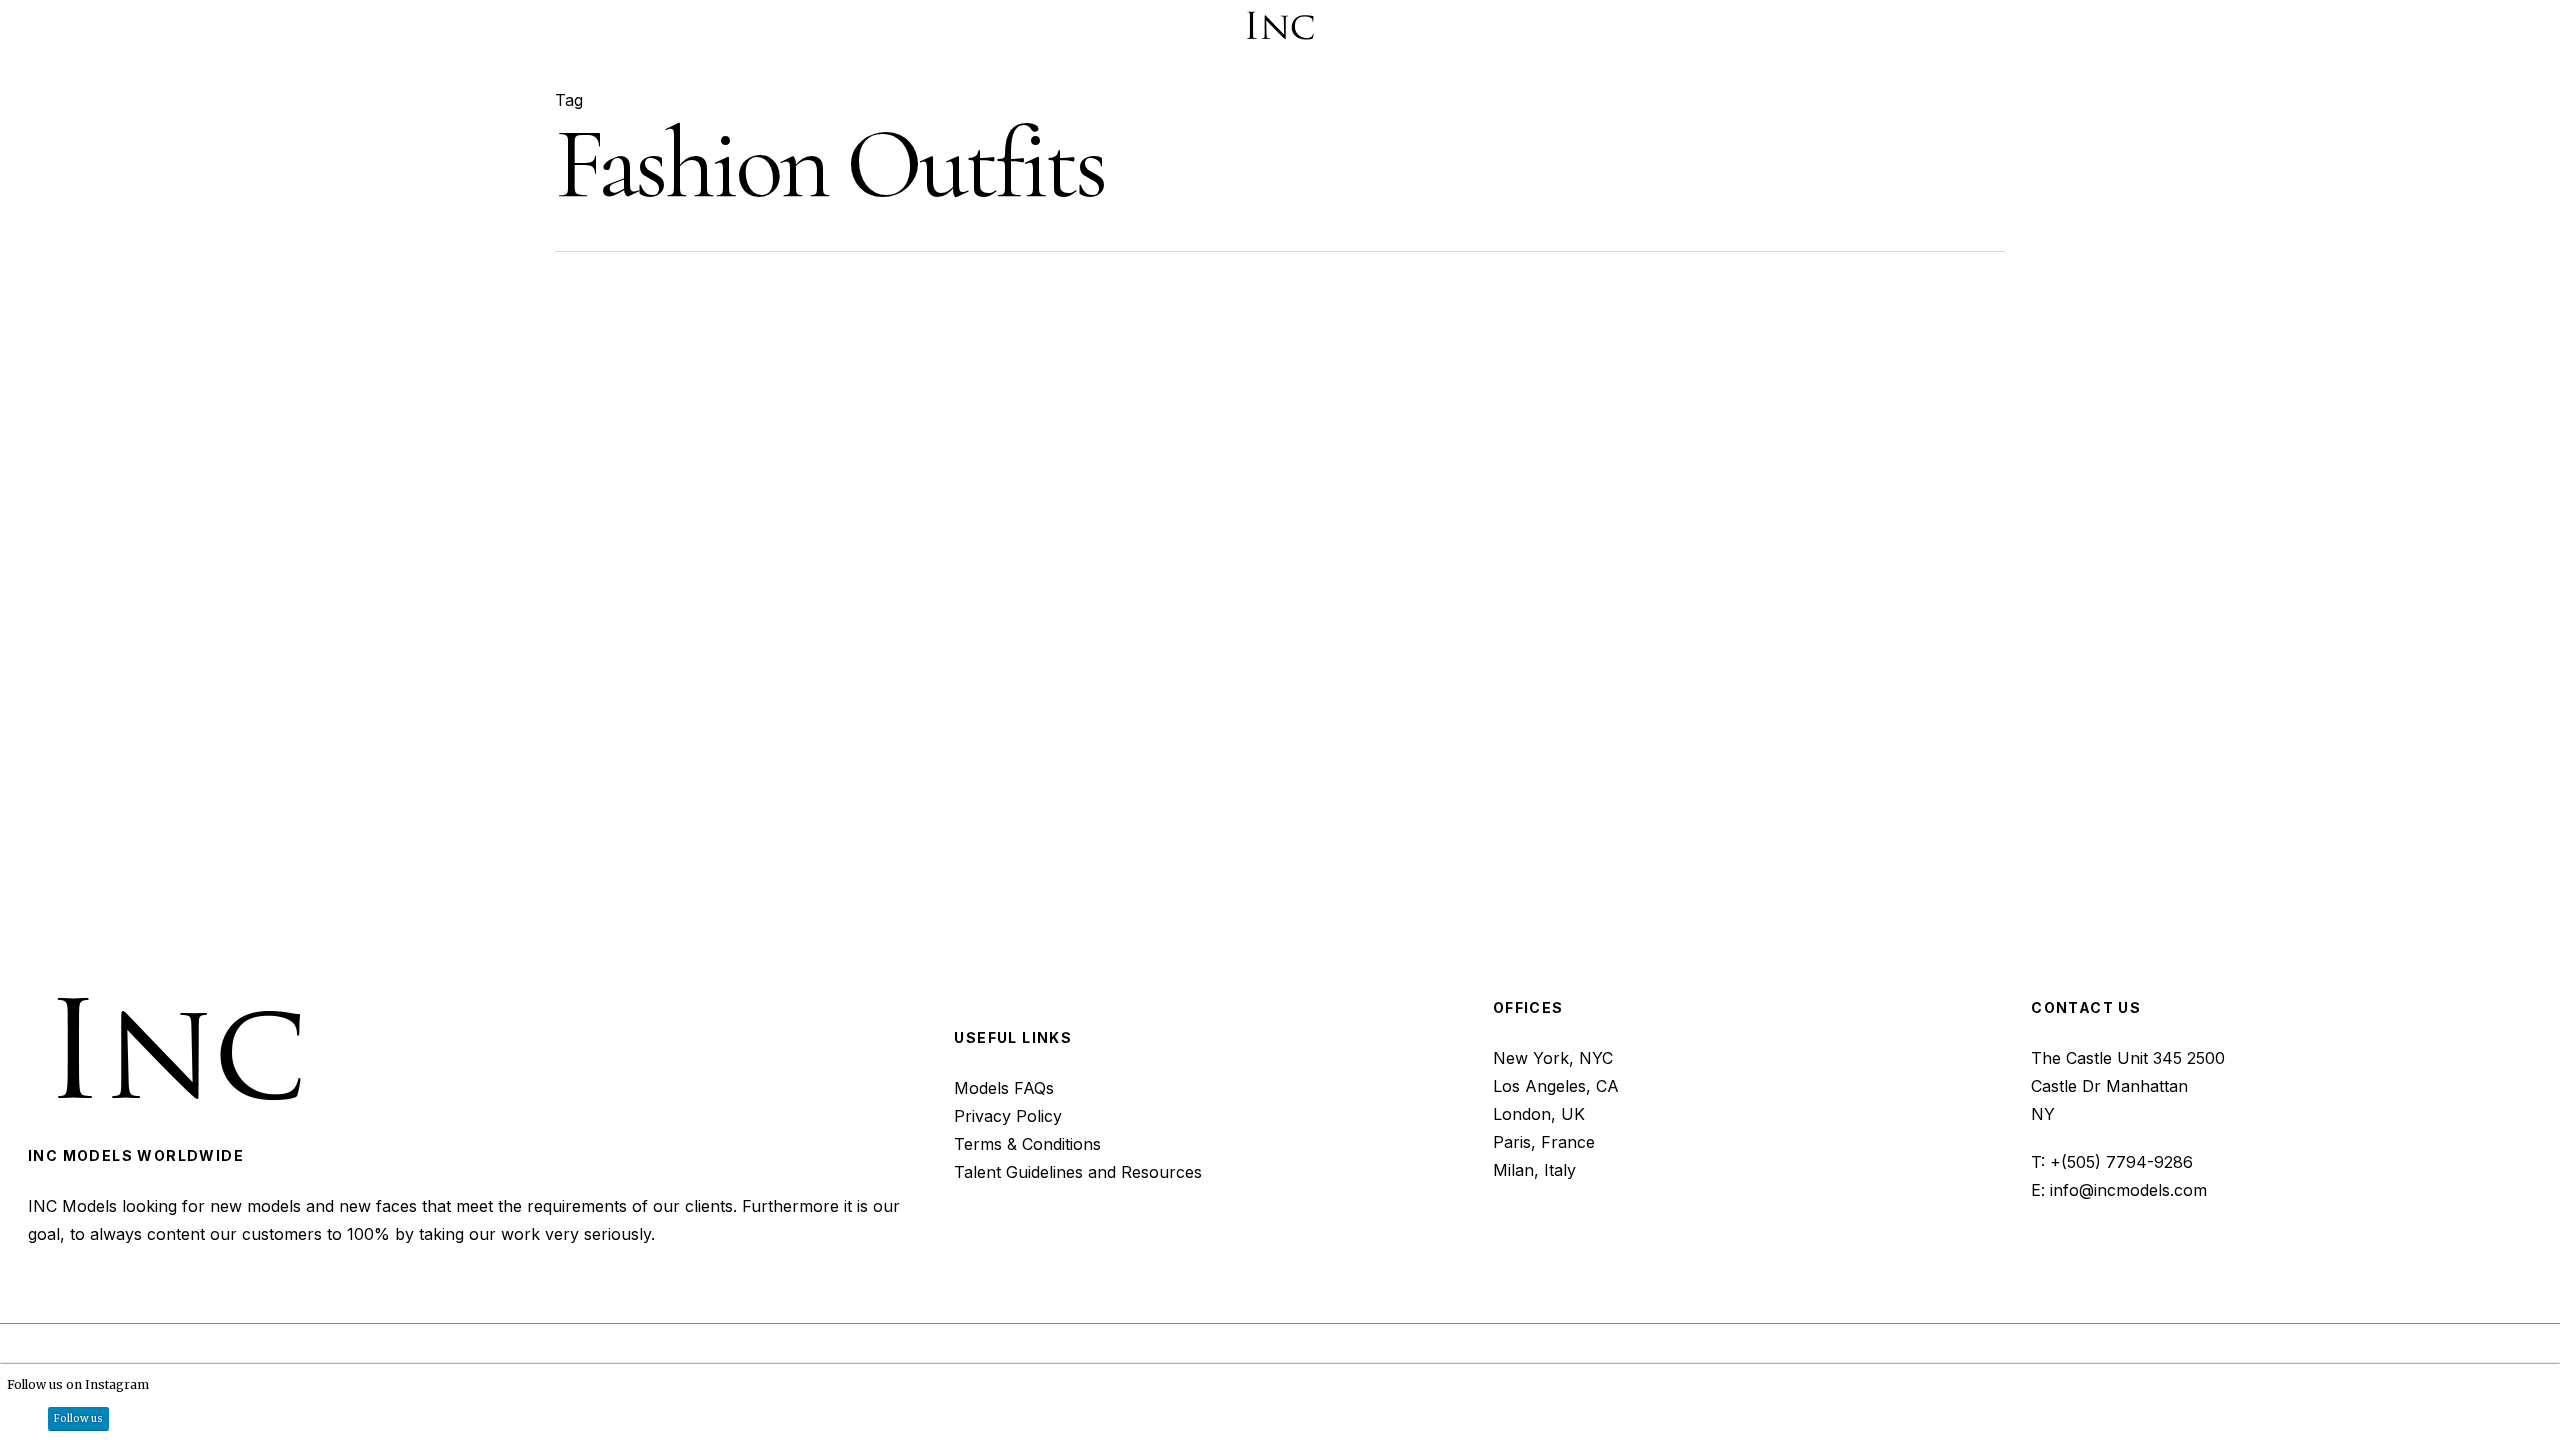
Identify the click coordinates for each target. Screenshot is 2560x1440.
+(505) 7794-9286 (2121, 1162)
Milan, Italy (1534, 1170)
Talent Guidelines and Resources (1078, 1172)
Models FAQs (1004, 1088)
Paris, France (1544, 1142)
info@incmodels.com (2128, 1190)
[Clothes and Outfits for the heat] (794, 581)
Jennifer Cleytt (1261, 656)
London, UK (1539, 1114)
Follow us (78, 1418)
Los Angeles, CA (1556, 1086)
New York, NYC (1553, 1058)
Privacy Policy (1008, 1116)
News (1161, 493)
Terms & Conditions (1027, 1144)
